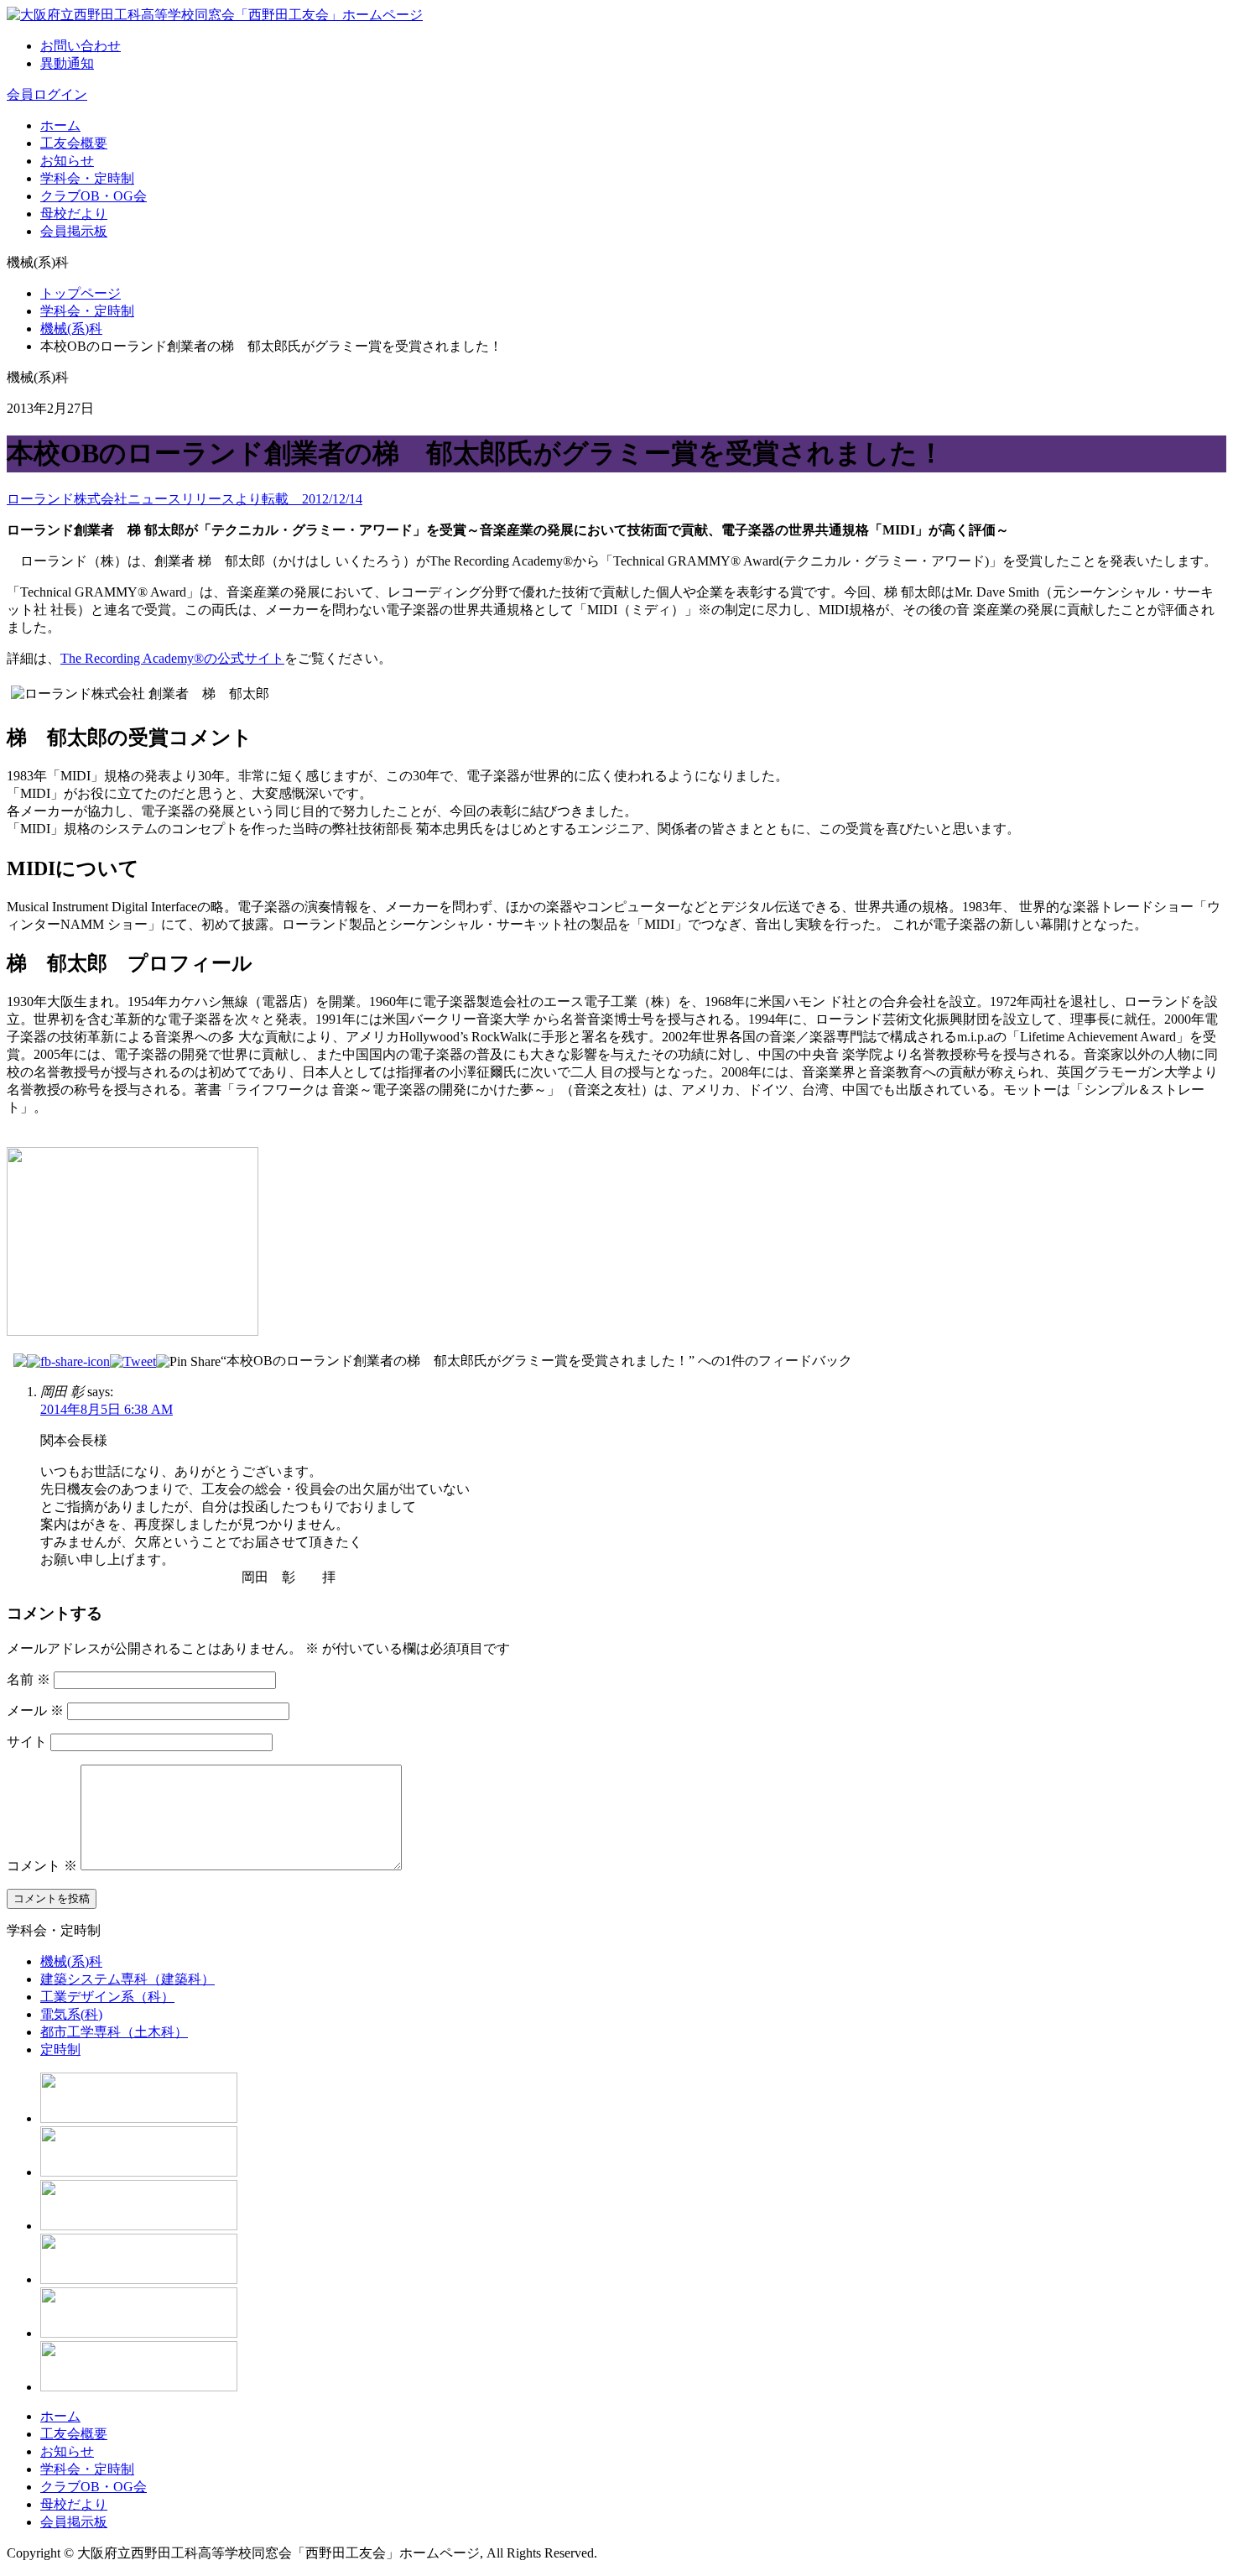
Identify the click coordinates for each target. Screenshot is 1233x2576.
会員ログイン (47, 94)
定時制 (60, 2049)
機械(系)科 (71, 329)
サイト (27, 1742)
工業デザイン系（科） (107, 1997)
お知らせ (67, 161)
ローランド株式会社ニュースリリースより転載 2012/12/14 (185, 499)
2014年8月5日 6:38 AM (107, 1409)
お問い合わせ (81, 46)
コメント (42, 1866)
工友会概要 (74, 143)
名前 (29, 1679)
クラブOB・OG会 (94, 196)
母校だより (74, 214)
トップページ (81, 293)
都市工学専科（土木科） (114, 2032)
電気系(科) (71, 2014)
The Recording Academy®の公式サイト (172, 658)
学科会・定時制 (87, 178)
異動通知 (67, 63)
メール (35, 1710)
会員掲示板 (74, 231)
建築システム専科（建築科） (127, 1979)
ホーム (60, 125)
